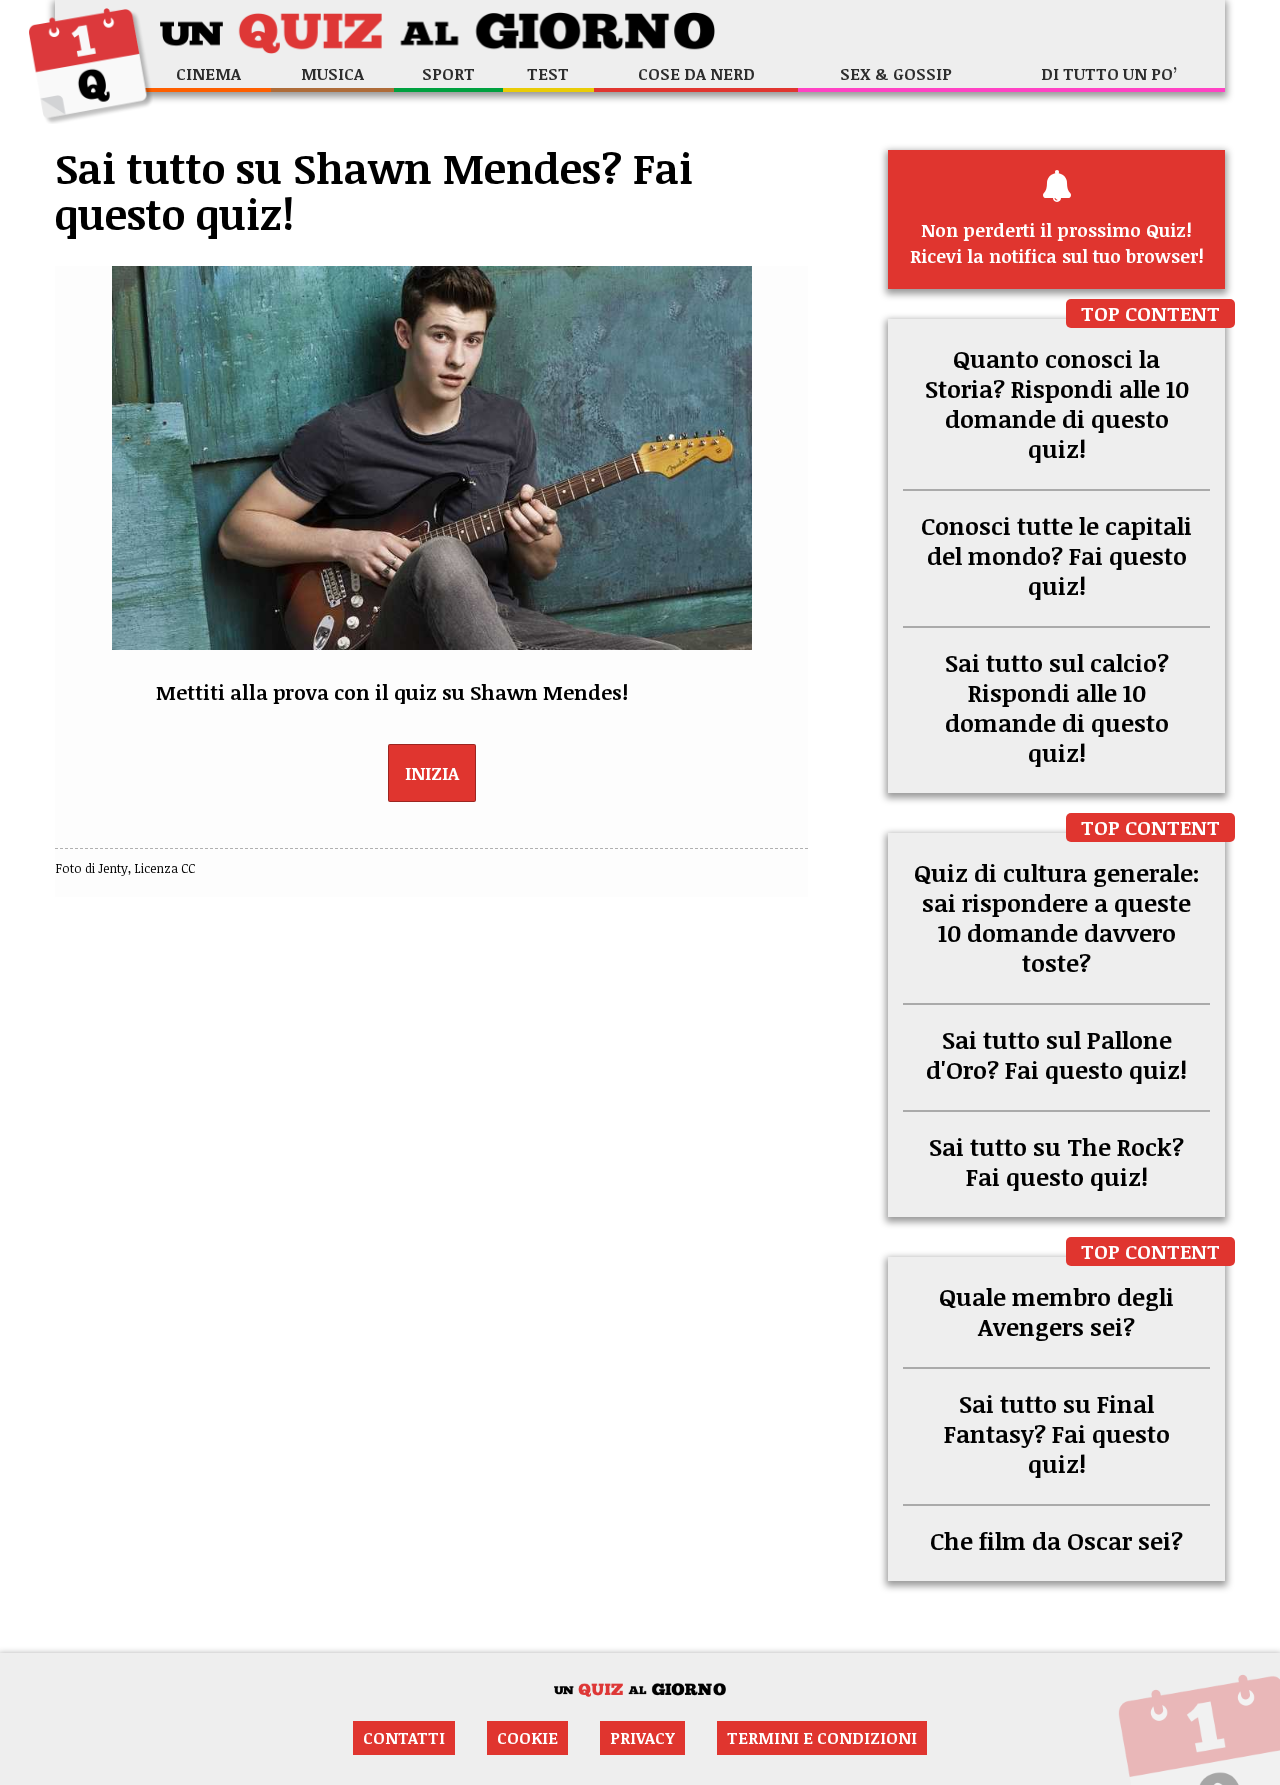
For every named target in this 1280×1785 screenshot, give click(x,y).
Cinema (208, 74)
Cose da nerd (696, 74)
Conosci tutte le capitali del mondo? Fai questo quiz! (1056, 555)
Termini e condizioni (822, 1738)
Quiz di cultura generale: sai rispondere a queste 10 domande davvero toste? (1057, 917)
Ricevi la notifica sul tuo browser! (1057, 243)
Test (548, 74)
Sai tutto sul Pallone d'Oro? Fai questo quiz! (1056, 1054)
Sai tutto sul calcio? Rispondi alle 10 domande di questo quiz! (1057, 707)
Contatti (404, 1738)
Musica (332, 74)
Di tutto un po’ (1109, 74)
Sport (448, 74)
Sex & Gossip (896, 74)
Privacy (642, 1738)
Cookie (527, 1738)
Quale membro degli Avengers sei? (1056, 1311)
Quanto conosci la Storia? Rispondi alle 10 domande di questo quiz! (1057, 403)
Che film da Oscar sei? (1056, 1540)
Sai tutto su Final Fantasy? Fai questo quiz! (1057, 1433)
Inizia (432, 773)
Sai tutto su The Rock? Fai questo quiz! (1056, 1161)
